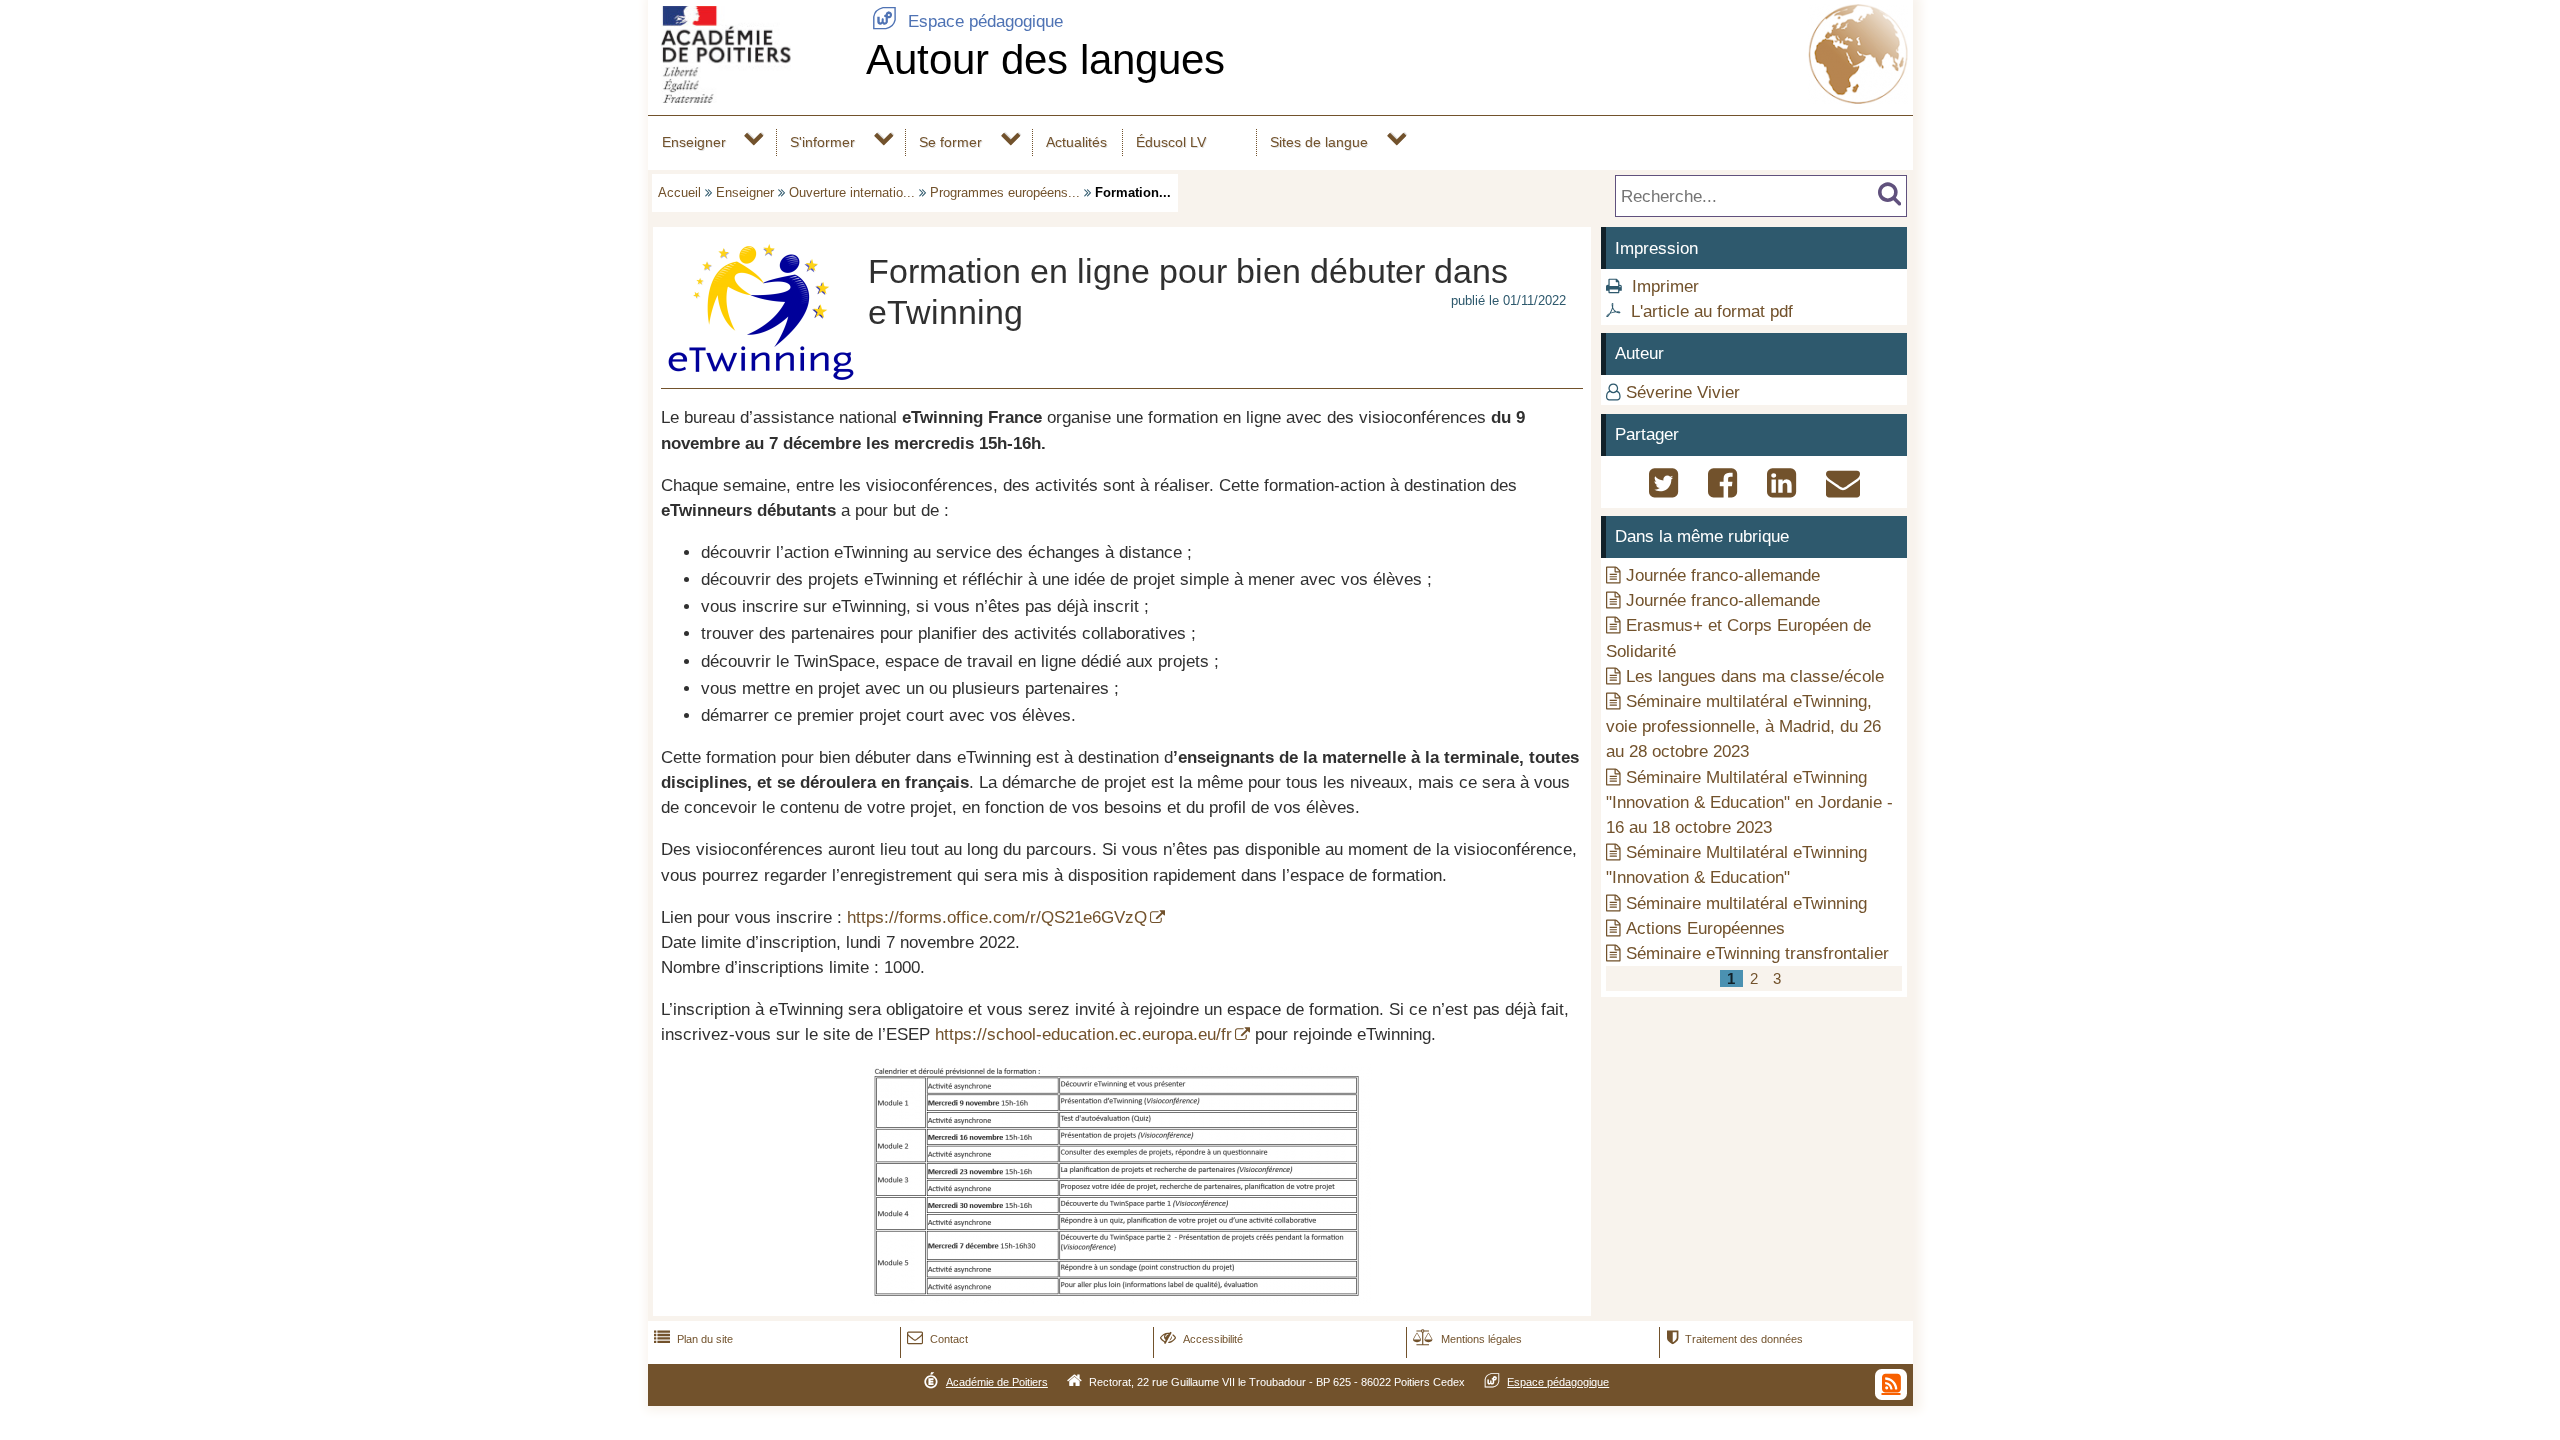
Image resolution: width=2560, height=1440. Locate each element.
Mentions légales (1467, 1339)
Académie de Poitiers (997, 1382)
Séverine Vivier (1683, 392)
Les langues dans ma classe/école (1755, 676)
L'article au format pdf (1712, 311)
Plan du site (693, 1339)
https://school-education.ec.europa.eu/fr (1083, 1034)
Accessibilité (1201, 1339)
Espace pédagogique (967, 21)
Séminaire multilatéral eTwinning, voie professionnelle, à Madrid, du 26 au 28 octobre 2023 (1743, 726)
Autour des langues (1045, 59)
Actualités (1076, 142)
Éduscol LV (1171, 142)
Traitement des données (1734, 1339)
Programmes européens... (1005, 192)
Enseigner (694, 142)
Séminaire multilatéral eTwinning (1746, 903)
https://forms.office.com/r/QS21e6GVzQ (997, 917)
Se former (950, 142)
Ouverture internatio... (852, 192)
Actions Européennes (1705, 928)
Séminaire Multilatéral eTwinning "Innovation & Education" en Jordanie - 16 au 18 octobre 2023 (1749, 802)
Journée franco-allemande (1723, 575)
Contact (937, 1339)
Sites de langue (1319, 142)
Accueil (679, 192)
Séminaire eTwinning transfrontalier (1757, 953)
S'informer (822, 142)
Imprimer (1665, 286)
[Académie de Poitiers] (753, 97)
